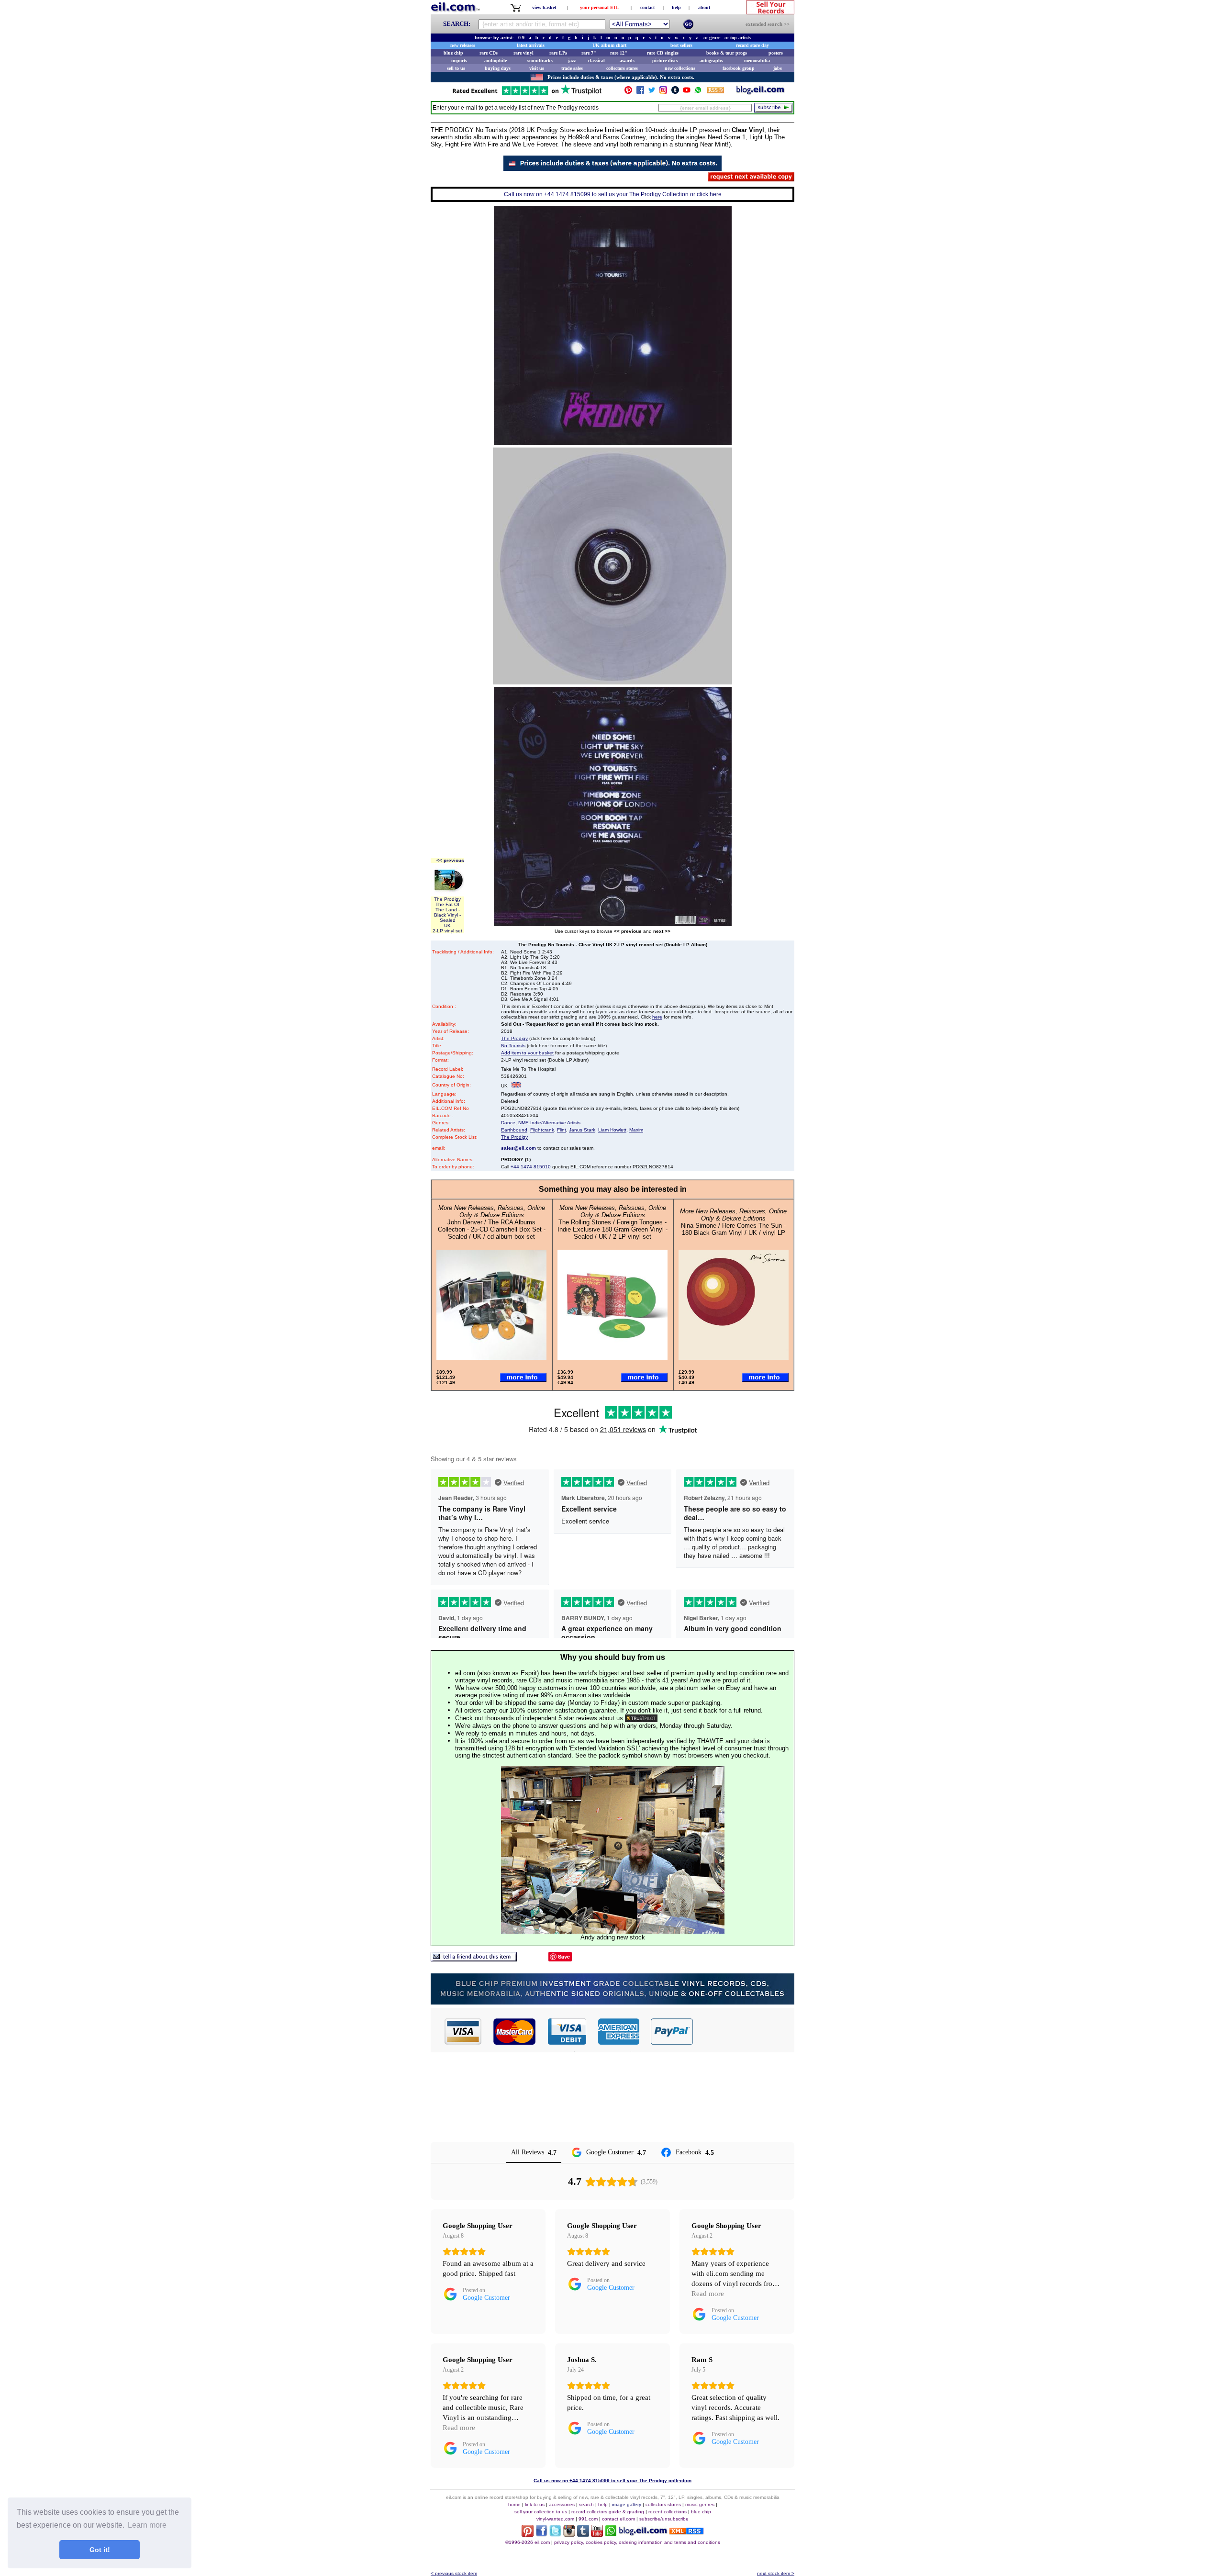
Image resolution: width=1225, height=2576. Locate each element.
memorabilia (757, 61)
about (704, 7)
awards (627, 61)
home (514, 2504)
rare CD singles (663, 53)
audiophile (496, 61)
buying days (498, 68)
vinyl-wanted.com (555, 2519)
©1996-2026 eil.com (528, 2542)
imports (459, 61)
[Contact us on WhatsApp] (698, 92)
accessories (562, 2504)
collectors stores (622, 68)
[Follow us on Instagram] (663, 92)
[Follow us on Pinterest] (628, 92)
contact (647, 7)
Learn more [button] (147, 2525)
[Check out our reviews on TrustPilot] (641, 1718)
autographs (711, 61)
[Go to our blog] (760, 92)
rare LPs (558, 53)
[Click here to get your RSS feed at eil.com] (716, 92)
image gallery (627, 2504)
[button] (744, 2031)
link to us (535, 2504)
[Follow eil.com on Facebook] (541, 2534)
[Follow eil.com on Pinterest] (528, 2534)
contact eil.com (618, 2519)
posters (776, 53)
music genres (700, 2504)
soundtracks (540, 61)
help (676, 7)
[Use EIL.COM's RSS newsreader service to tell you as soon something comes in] (686, 2532)
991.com (588, 2519)
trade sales (572, 68)
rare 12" (619, 53)
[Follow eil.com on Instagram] (569, 2534)
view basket (544, 7)
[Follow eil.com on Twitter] (555, 2534)
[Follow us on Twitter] (652, 92)
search (586, 2504)
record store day (752, 45)
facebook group (739, 68)
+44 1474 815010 (531, 1167)
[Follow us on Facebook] (640, 92)
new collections (680, 68)
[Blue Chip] (612, 2002)
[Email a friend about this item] (474, 1959)
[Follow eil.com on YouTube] (597, 2534)
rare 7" (589, 53)
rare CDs (489, 53)
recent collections (668, 2512)
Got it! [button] (100, 2550)
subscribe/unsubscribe (664, 2519)
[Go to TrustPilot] (527, 94)
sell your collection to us (541, 2512)
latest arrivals (531, 45)
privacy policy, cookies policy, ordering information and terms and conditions (637, 2542)
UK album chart (609, 45)
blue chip (453, 53)
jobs (778, 68)
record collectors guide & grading (608, 2512)
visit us (537, 68)
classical (596, 61)
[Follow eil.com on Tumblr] (583, 2534)
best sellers (681, 45)
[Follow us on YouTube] (687, 92)
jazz (572, 61)
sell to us (456, 68)
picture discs (665, 61)
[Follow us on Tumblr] (675, 92)
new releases (463, 45)
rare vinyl (523, 53)
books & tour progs (727, 53)
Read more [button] (708, 2294)
